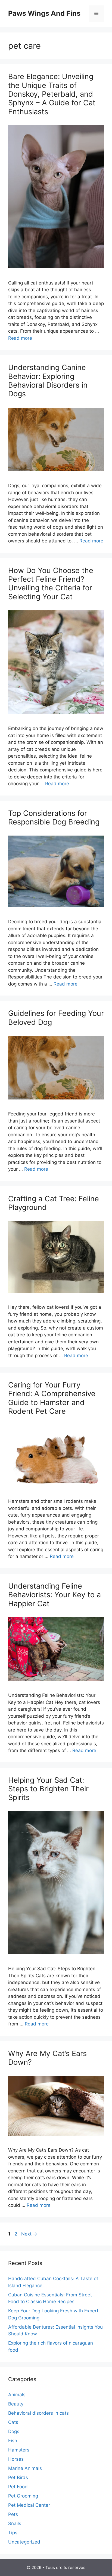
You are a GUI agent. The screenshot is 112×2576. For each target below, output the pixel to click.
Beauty (16, 2404)
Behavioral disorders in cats (38, 2413)
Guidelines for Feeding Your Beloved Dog (56, 1018)
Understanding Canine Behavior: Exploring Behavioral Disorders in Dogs (48, 381)
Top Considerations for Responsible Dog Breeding (54, 818)
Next (29, 2234)
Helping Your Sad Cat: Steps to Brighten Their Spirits (48, 1789)
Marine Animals (25, 2468)
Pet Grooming (23, 2496)
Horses (16, 2459)
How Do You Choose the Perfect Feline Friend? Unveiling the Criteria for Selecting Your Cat (51, 584)
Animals (17, 2395)
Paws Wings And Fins (44, 13)
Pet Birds (18, 2477)
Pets (13, 2514)
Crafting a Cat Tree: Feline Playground (54, 1203)
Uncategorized (24, 2542)
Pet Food (18, 2487)
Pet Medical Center (29, 2505)
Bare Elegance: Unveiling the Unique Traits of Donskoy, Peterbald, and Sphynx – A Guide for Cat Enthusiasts (52, 94)
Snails (15, 2523)
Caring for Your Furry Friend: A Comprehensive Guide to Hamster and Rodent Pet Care (52, 1398)
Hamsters (19, 2450)
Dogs (14, 2431)
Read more (20, 338)
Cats (13, 2422)
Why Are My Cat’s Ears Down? (47, 2058)
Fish (13, 2441)
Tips (13, 2533)
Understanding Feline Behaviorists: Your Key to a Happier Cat (55, 1595)
